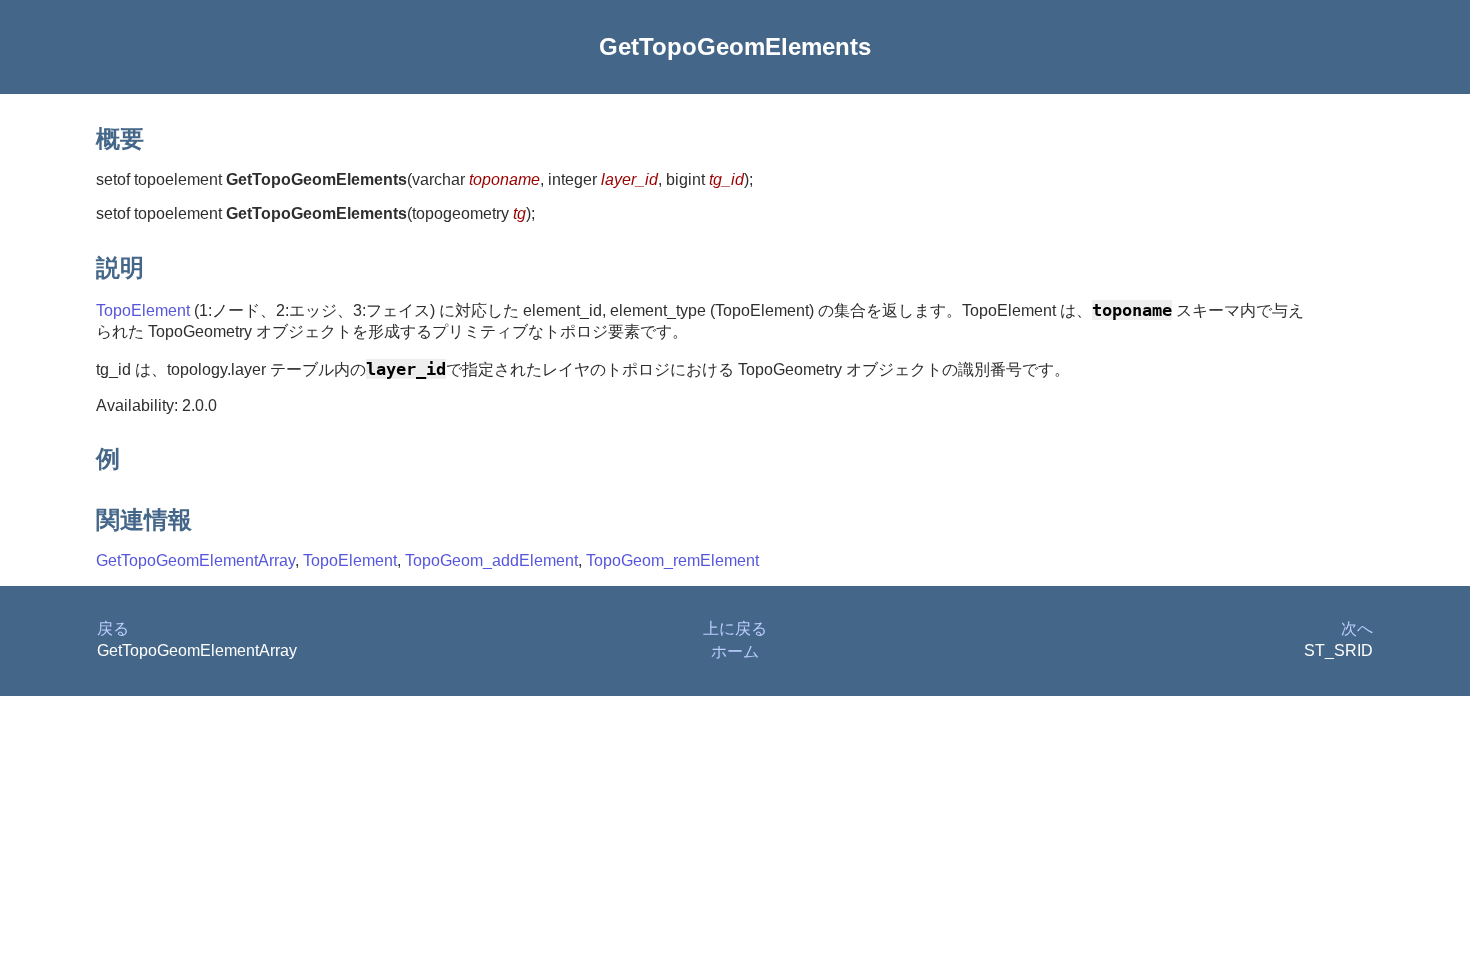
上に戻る (735, 628)
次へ (1357, 628)
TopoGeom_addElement (491, 560)
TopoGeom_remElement (672, 560)
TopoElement (143, 310)
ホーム (735, 651)
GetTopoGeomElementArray (195, 560)
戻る (113, 628)
